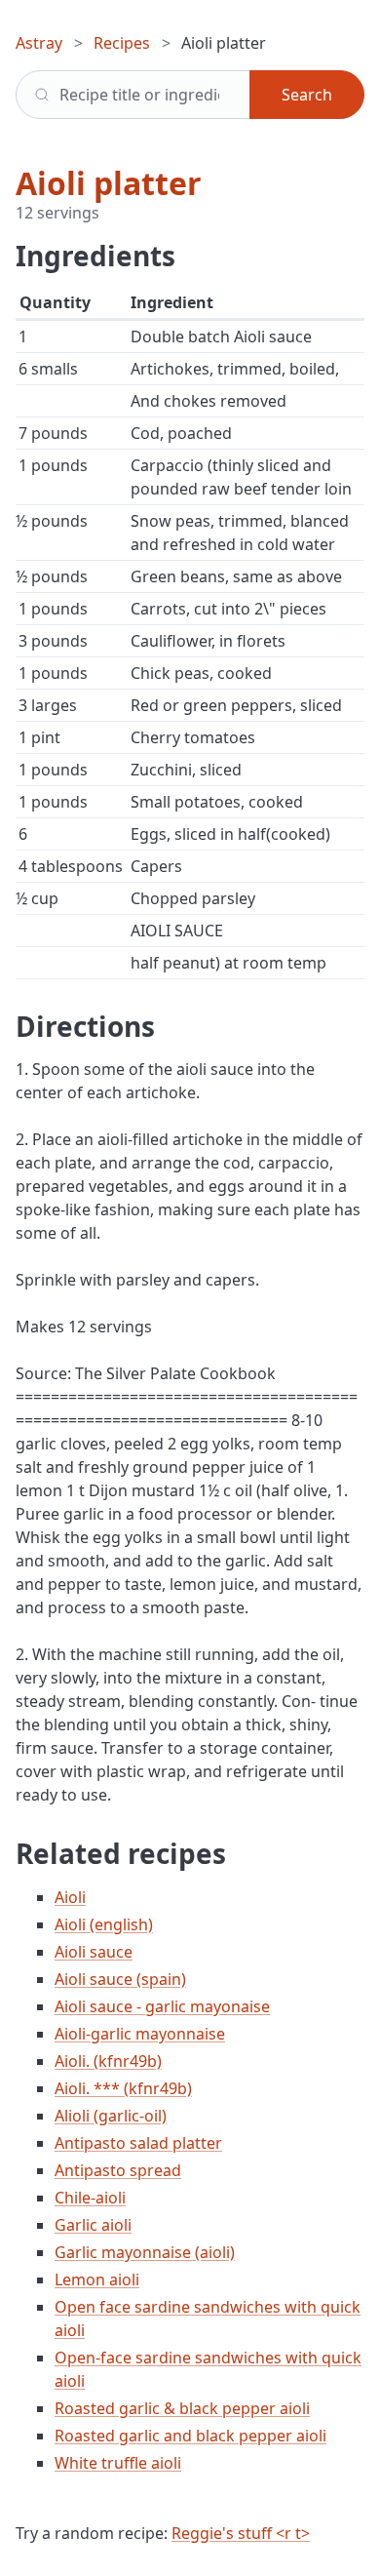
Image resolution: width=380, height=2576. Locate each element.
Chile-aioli (90, 2198)
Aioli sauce (94, 1952)
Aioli (70, 1897)
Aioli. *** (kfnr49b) (123, 2088)
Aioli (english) (104, 1924)
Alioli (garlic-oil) (111, 2116)
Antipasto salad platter (138, 2143)
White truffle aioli (118, 2463)
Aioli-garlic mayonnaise (140, 2034)
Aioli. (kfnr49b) (108, 2061)
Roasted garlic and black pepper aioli (190, 2436)
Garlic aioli (93, 2225)
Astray (39, 43)
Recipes (122, 43)
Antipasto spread (118, 2170)
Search (307, 95)
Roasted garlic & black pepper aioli (182, 2408)
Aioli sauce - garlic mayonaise (162, 2006)
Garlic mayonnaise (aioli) (145, 2252)
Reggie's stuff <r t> (241, 2533)
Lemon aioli (97, 2279)
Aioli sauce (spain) (120, 1979)
